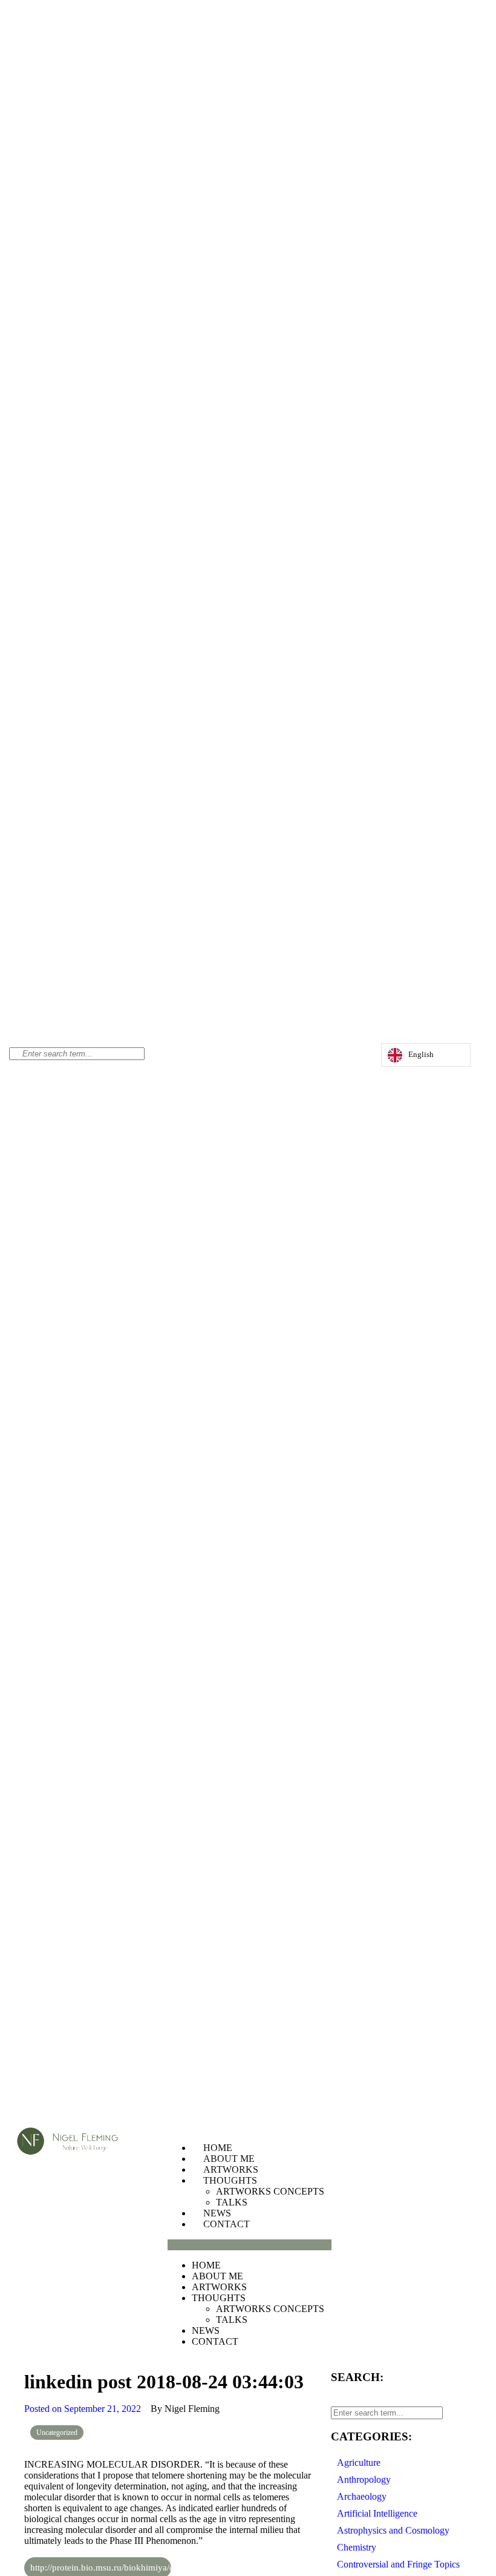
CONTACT (227, 2224)
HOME (218, 2148)
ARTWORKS (231, 2169)
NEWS (217, 2213)
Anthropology (364, 2479)
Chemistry (357, 2547)
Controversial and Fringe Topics (398, 2564)
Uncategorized (57, 2433)
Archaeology (362, 2496)
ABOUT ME (229, 2159)
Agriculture (359, 2462)
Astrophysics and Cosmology (393, 2530)
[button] (250, 2245)
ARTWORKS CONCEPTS (270, 2191)
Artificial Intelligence (377, 2513)
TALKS (232, 2202)
